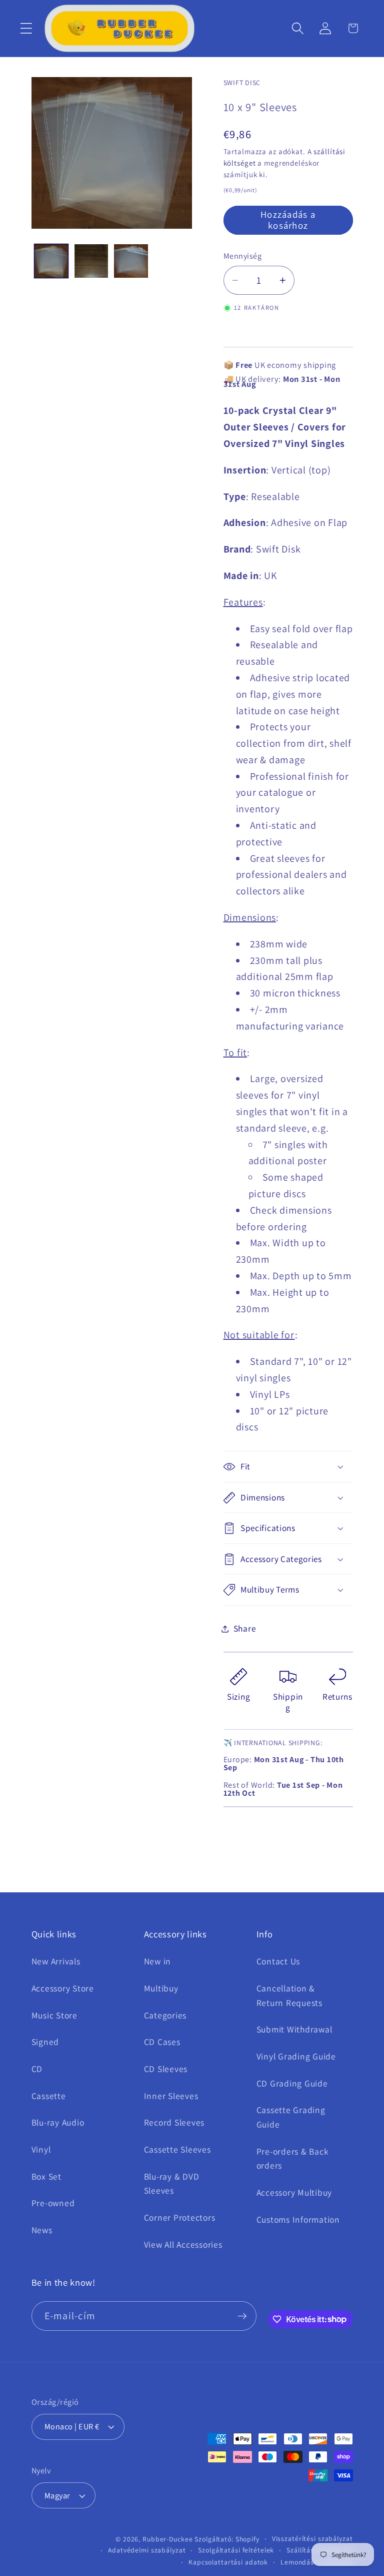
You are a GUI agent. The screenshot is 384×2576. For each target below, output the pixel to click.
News (42, 2230)
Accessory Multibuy (294, 2192)
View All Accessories (183, 2244)
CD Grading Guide (292, 2083)
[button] (26, 28)
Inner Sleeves (171, 2096)
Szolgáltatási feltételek (236, 2550)
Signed (45, 2042)
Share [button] (245, 1628)
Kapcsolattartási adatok (228, 2562)
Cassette (49, 2096)
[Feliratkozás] (242, 2316)
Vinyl (41, 2149)
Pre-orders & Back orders (293, 2159)
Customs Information (298, 2219)
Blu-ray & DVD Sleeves (172, 2184)
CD (37, 2069)
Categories (165, 2015)
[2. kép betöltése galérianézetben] (91, 261)
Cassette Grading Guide (291, 2117)
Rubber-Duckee (167, 2539)
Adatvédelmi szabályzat (147, 2550)
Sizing (238, 1696)
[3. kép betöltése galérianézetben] (131, 261)
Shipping (288, 1702)
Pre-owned (53, 2203)
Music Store (54, 2015)
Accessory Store (63, 1988)
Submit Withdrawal (294, 2029)
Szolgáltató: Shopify (227, 2539)
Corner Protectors (180, 2217)
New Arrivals (56, 1961)
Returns (337, 1696)
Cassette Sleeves (177, 2149)
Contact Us (278, 1961)
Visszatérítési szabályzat (312, 2538)
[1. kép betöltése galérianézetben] (51, 261)
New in (158, 1961)
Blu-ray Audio (58, 2122)
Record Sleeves (174, 2122)
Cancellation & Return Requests (289, 1995)
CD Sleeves (166, 2069)
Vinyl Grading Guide (296, 2056)
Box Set (46, 2176)
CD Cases (162, 2042)
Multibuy (161, 1988)
